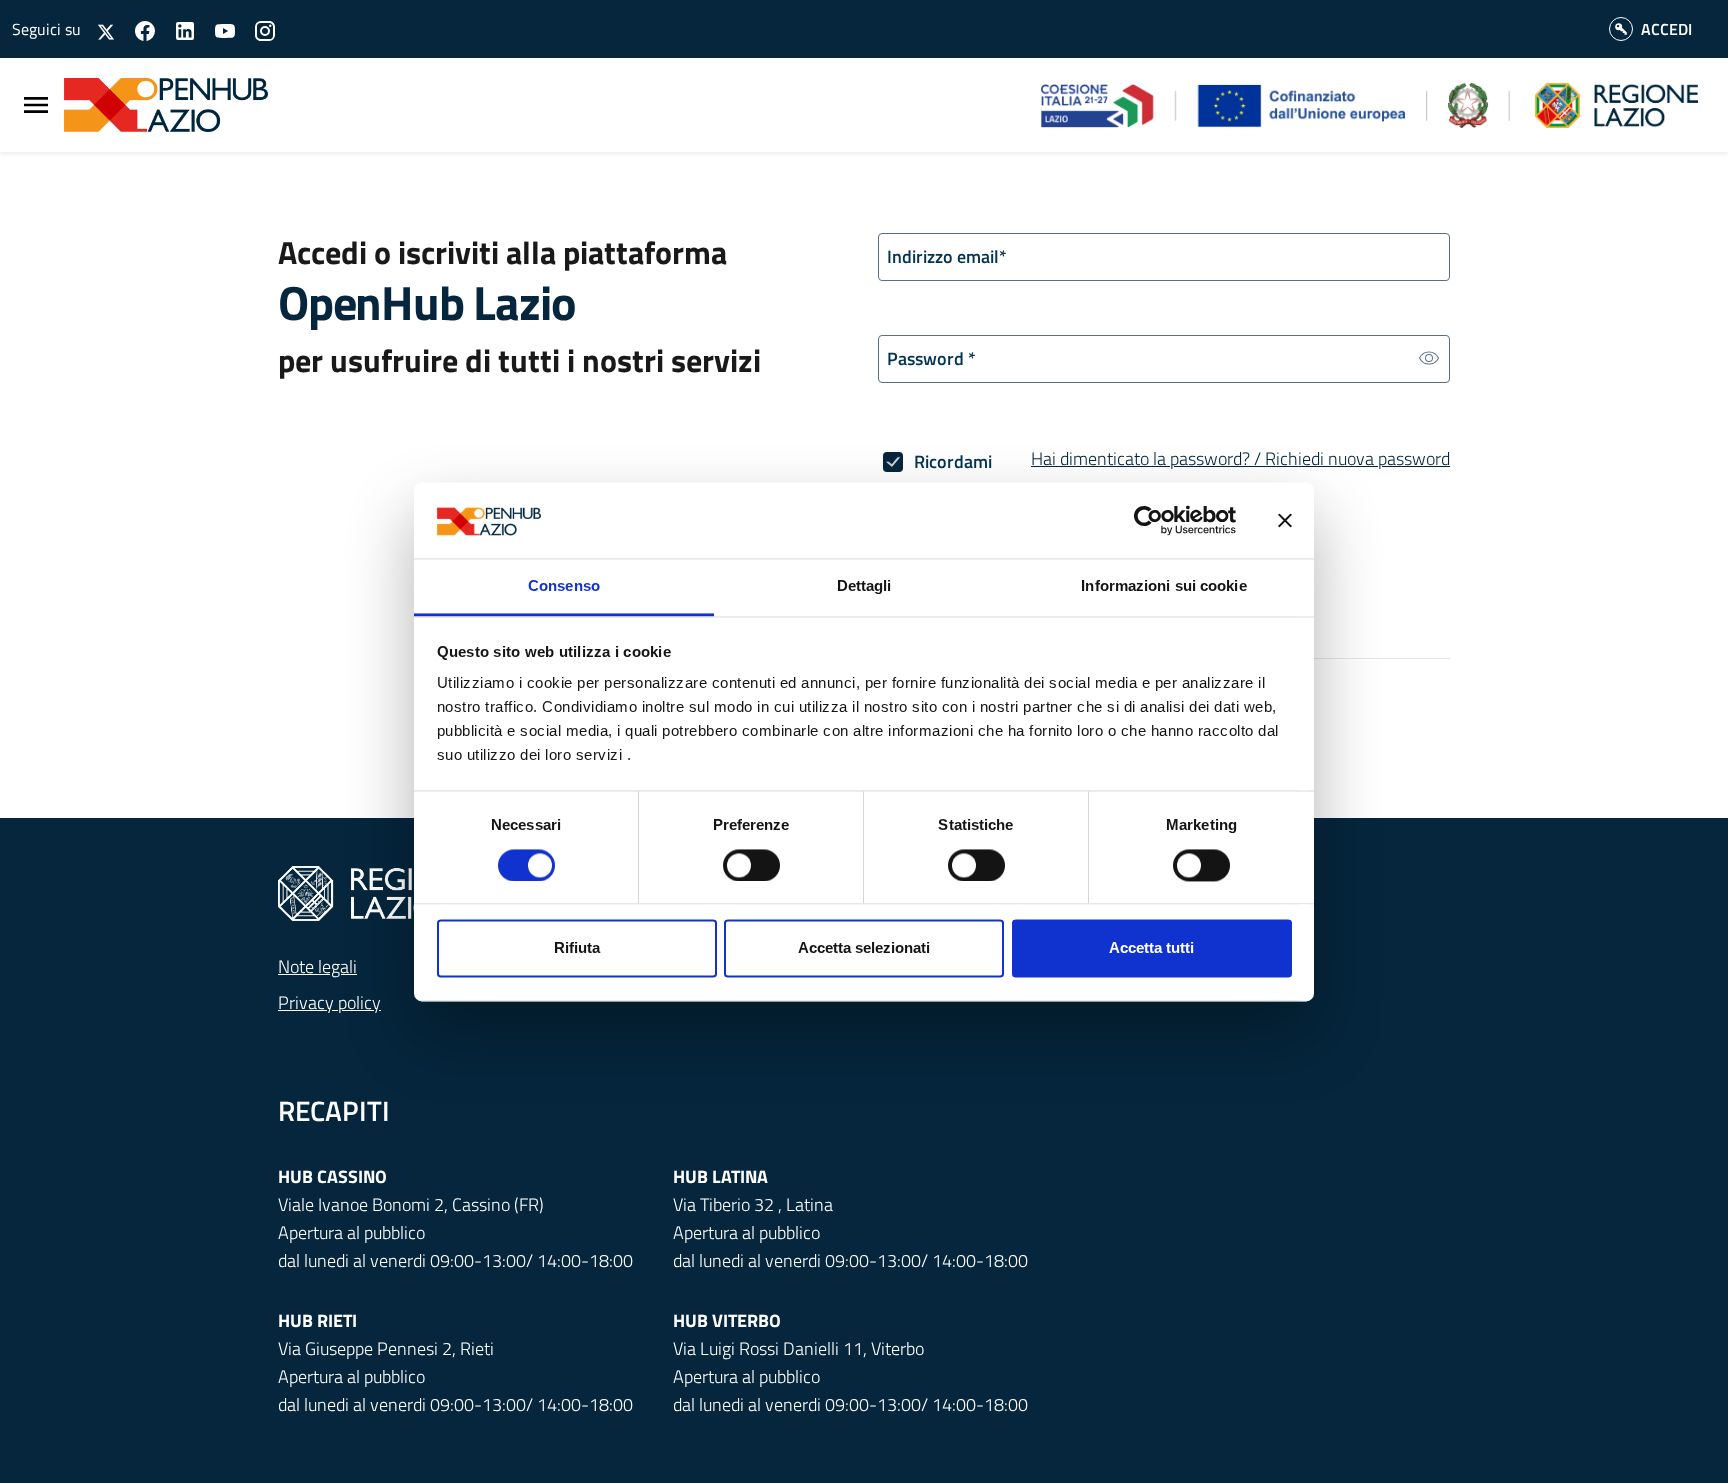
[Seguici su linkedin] (177, 28)
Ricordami (953, 461)
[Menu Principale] (36, 105)
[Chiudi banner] (1285, 520)
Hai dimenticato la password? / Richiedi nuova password (1240, 458)
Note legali (317, 966)
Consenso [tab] (564, 586)
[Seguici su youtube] (217, 28)
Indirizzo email (947, 256)
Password (931, 358)
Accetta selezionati (864, 948)
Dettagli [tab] (864, 586)
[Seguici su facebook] (137, 28)
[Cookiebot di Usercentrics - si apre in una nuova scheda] (1148, 520)
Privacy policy (329, 1002)
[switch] (751, 865)
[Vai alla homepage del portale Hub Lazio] (149, 105)
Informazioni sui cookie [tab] (1163, 586)
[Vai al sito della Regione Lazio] (378, 891)
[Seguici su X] (99, 28)
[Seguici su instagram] (257, 28)
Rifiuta (577, 948)
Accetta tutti (1151, 948)
